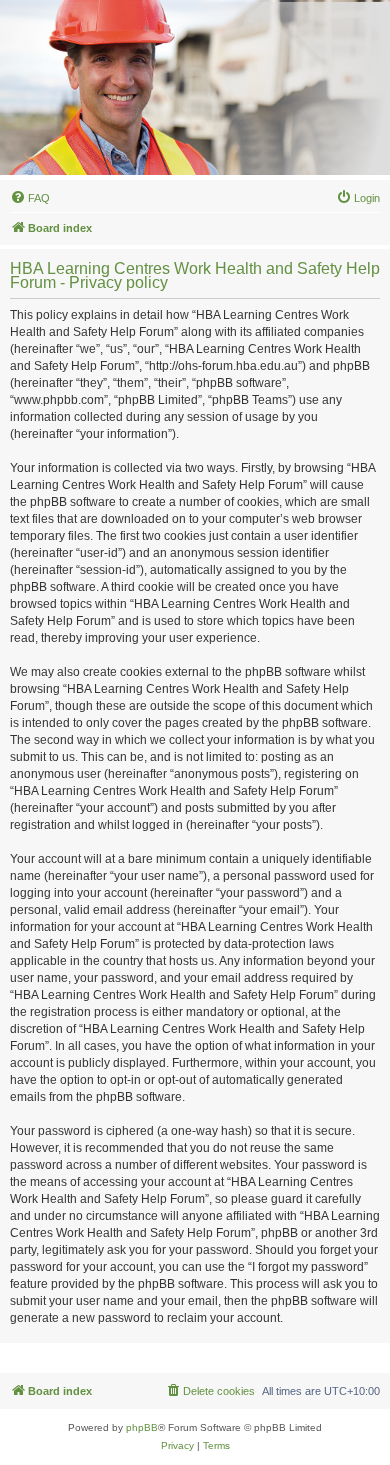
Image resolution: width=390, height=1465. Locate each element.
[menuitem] (30, 198)
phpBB (142, 1427)
